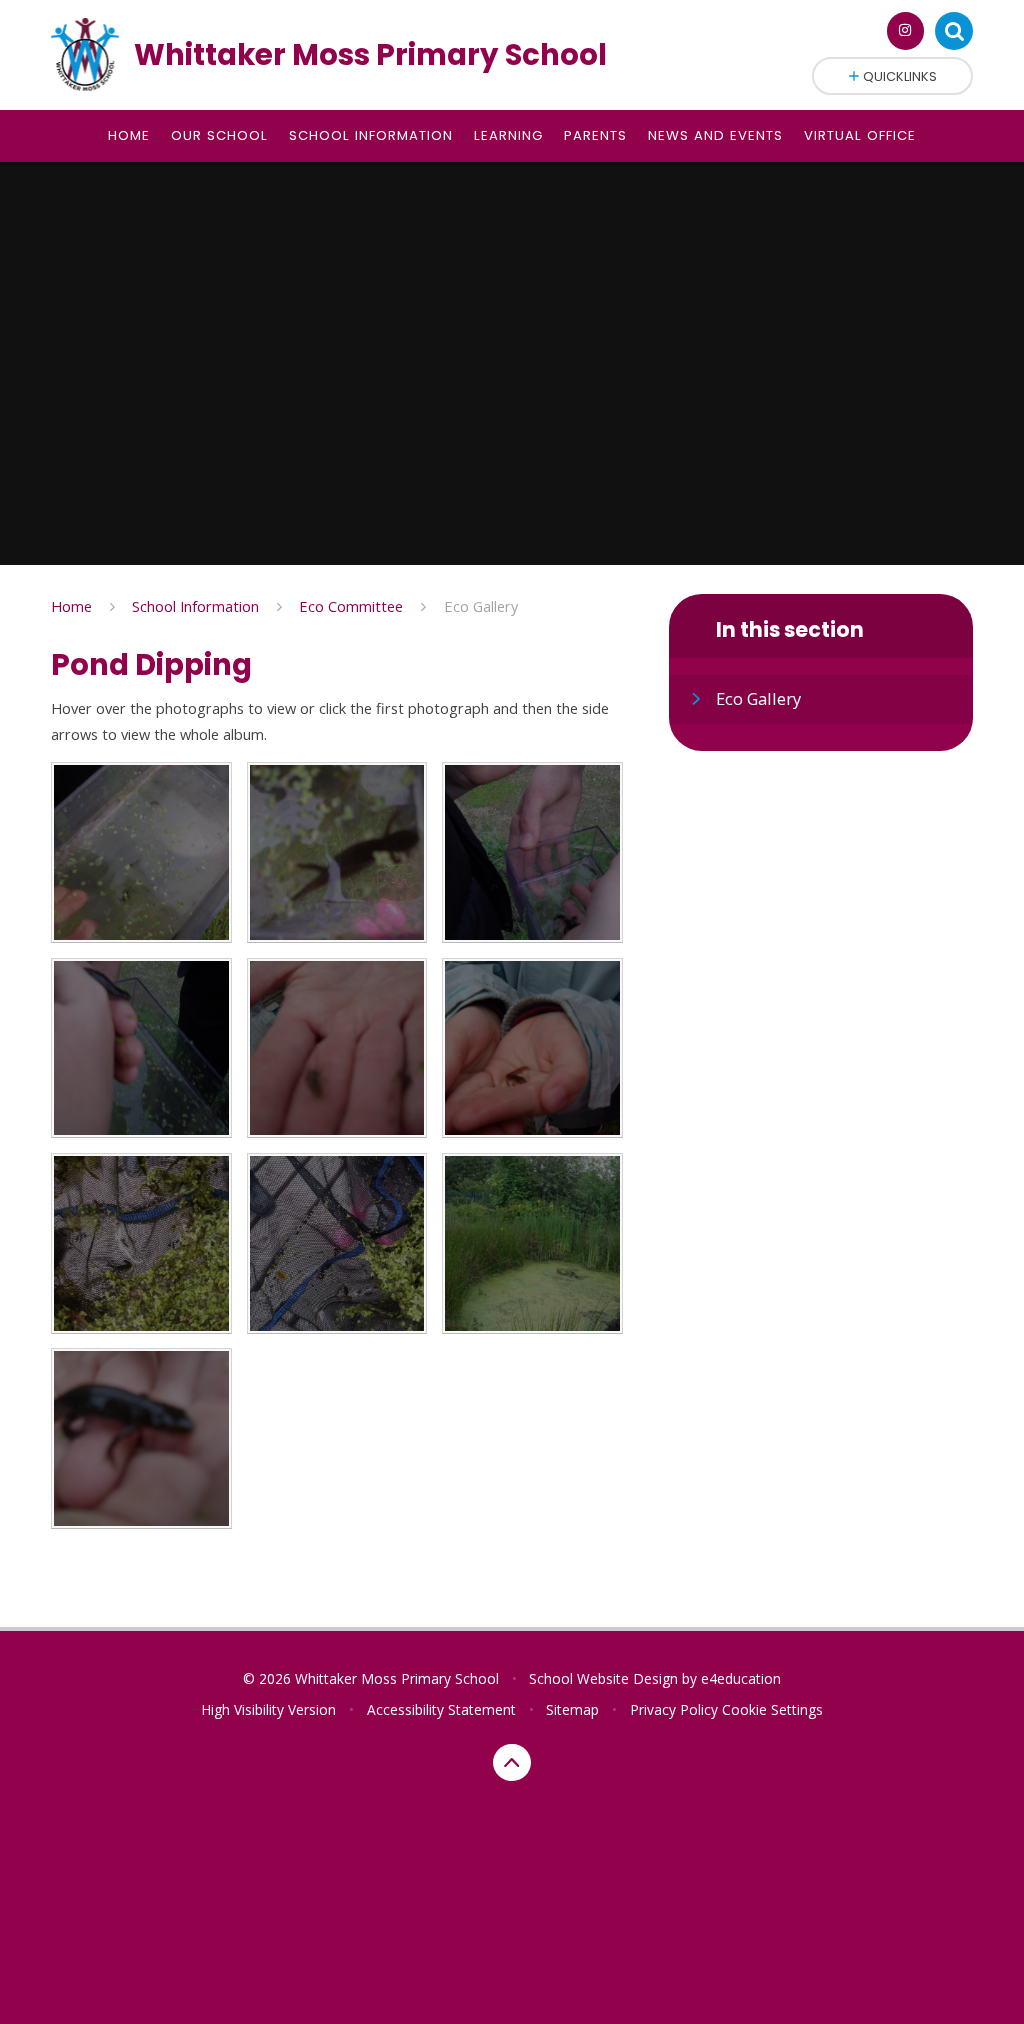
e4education (741, 1678)
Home (71, 606)
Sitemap (572, 1709)
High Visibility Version (268, 1709)
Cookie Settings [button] (772, 1709)
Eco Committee (351, 606)
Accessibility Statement (441, 1709)
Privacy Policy (674, 1709)
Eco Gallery (481, 606)
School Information (195, 606)
